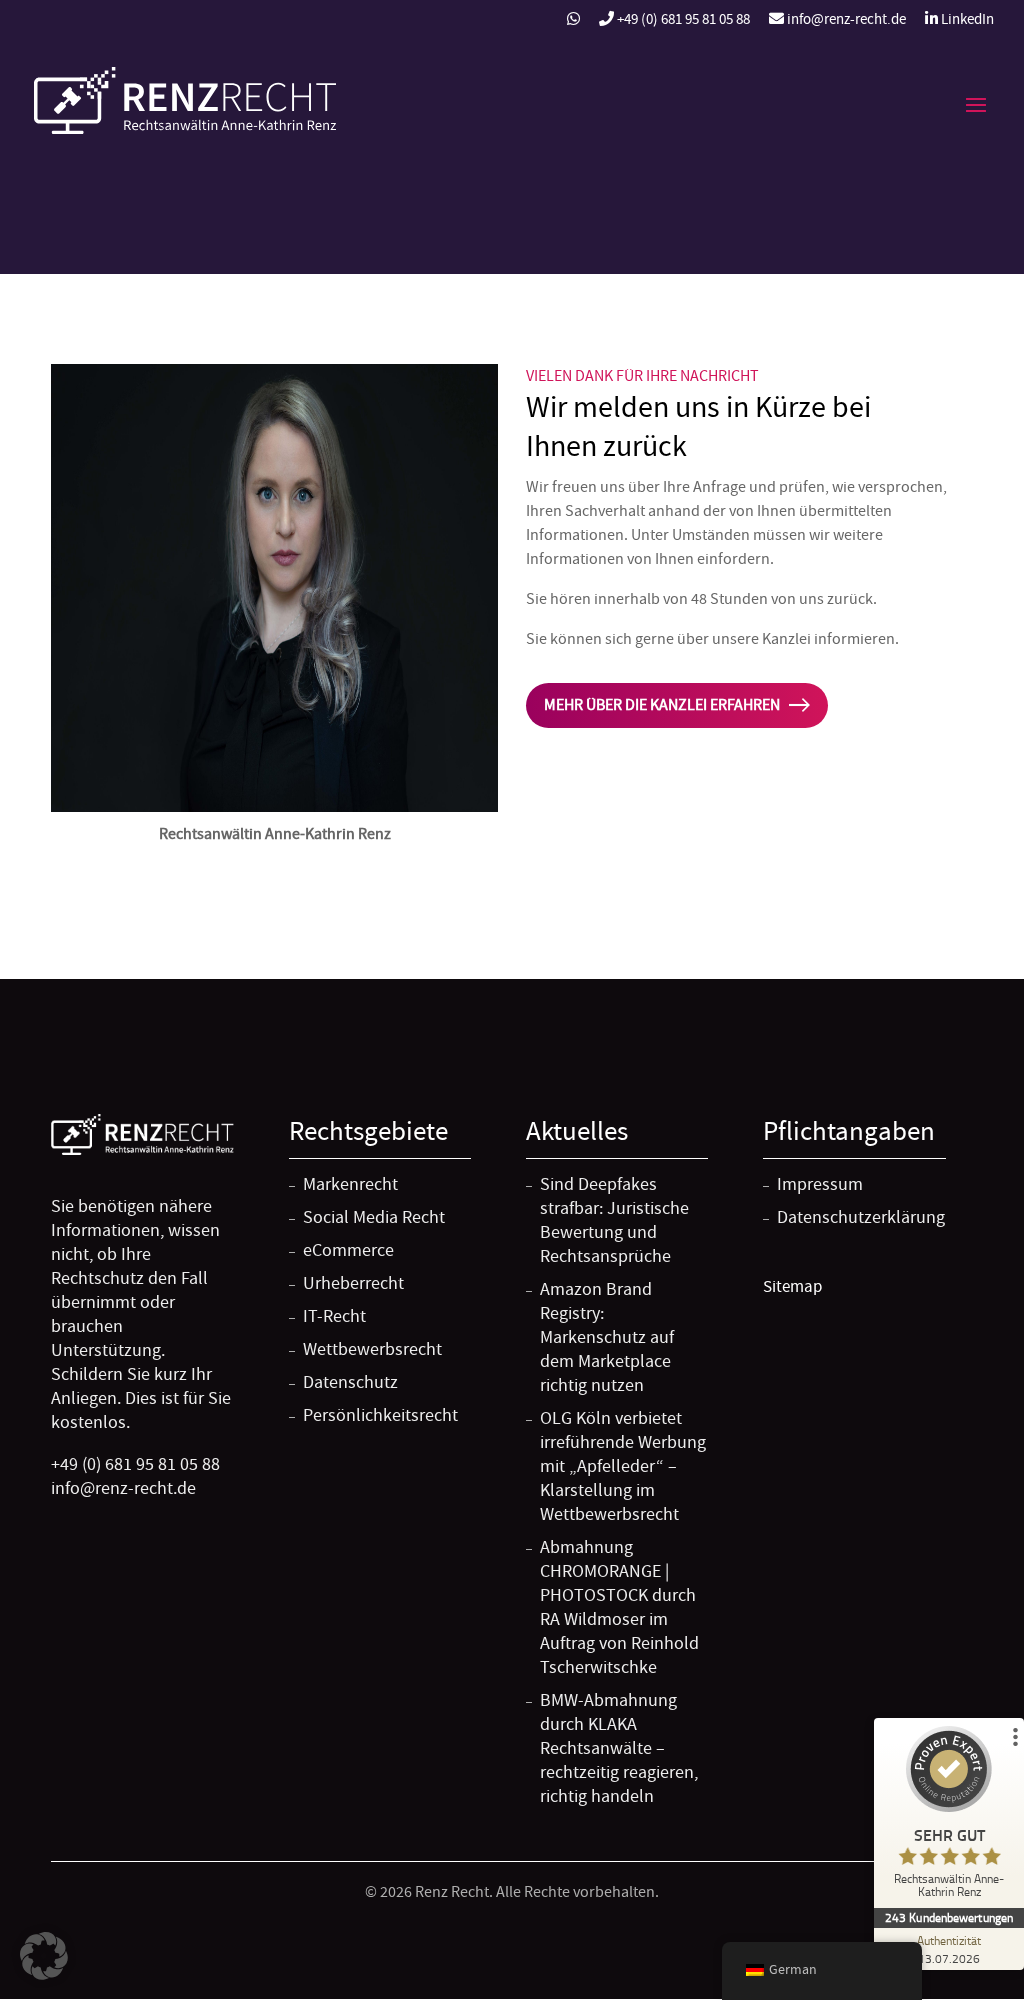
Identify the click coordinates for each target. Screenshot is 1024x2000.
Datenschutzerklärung (861, 1217)
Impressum (820, 1184)
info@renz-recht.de (845, 20)
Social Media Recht (374, 1217)
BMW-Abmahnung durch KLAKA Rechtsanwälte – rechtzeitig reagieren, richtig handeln (619, 1748)
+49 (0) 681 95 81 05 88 (683, 20)
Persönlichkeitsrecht (380, 1415)
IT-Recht (334, 1316)
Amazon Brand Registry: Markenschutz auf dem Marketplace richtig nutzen (607, 1337)
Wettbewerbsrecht (372, 1349)
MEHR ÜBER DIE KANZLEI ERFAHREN (662, 705)
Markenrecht (350, 1184)
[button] (44, 1956)
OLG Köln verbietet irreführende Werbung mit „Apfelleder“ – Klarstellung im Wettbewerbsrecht (623, 1466)
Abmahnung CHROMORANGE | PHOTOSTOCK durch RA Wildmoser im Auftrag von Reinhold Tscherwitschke (619, 1607)
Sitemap (792, 1286)
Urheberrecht (353, 1283)
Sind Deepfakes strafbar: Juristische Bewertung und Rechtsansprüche (614, 1220)
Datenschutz (350, 1382)
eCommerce (348, 1250)
